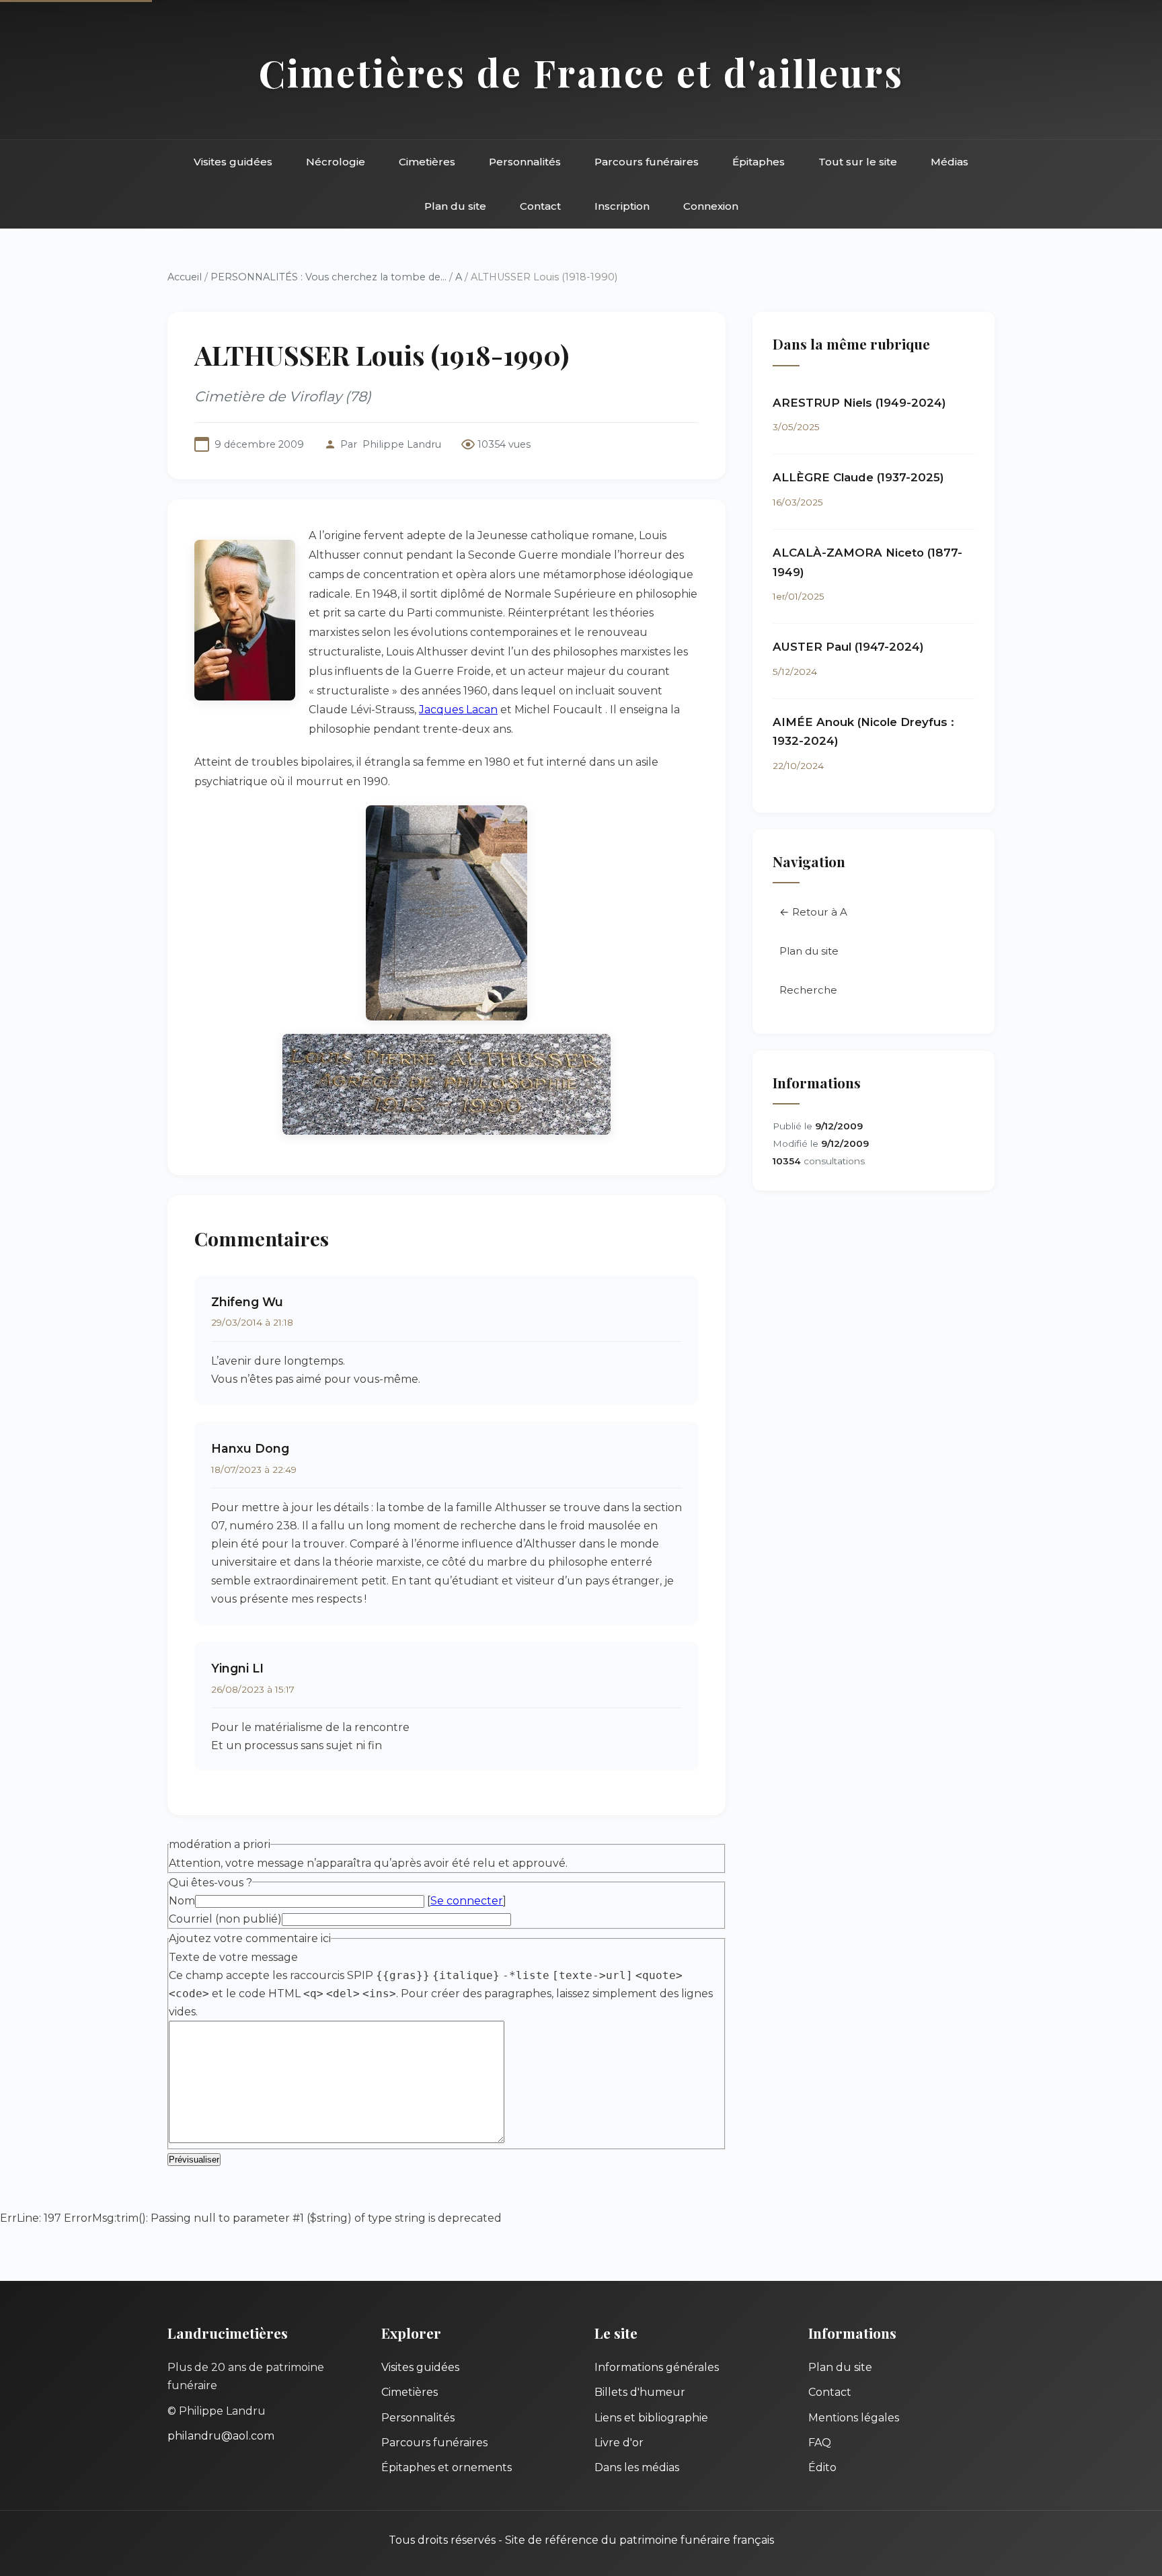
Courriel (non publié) (225, 1919)
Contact (540, 206)
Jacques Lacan (458, 710)
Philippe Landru (402, 444)
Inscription (622, 206)
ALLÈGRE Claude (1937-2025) (858, 477)
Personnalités (525, 162)
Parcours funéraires (647, 162)
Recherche (808, 990)
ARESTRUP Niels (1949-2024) (859, 403)
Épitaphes (759, 162)
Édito (822, 2467)
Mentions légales (854, 2418)
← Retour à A (813, 912)
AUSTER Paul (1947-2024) (848, 647)
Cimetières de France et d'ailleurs (581, 72)
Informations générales (657, 2367)
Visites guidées (233, 162)
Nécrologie (336, 162)
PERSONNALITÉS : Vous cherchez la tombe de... (328, 277)
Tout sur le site (858, 162)
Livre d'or (619, 2443)
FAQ (820, 2443)
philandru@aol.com (221, 2436)
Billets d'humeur (640, 2392)
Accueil (185, 277)
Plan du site (455, 206)
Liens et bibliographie (651, 2418)
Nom (182, 1901)
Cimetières (427, 162)
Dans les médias (637, 2467)
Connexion (711, 206)
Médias (950, 162)
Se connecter (467, 1901)
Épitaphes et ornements (447, 2467)
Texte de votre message (233, 1957)
